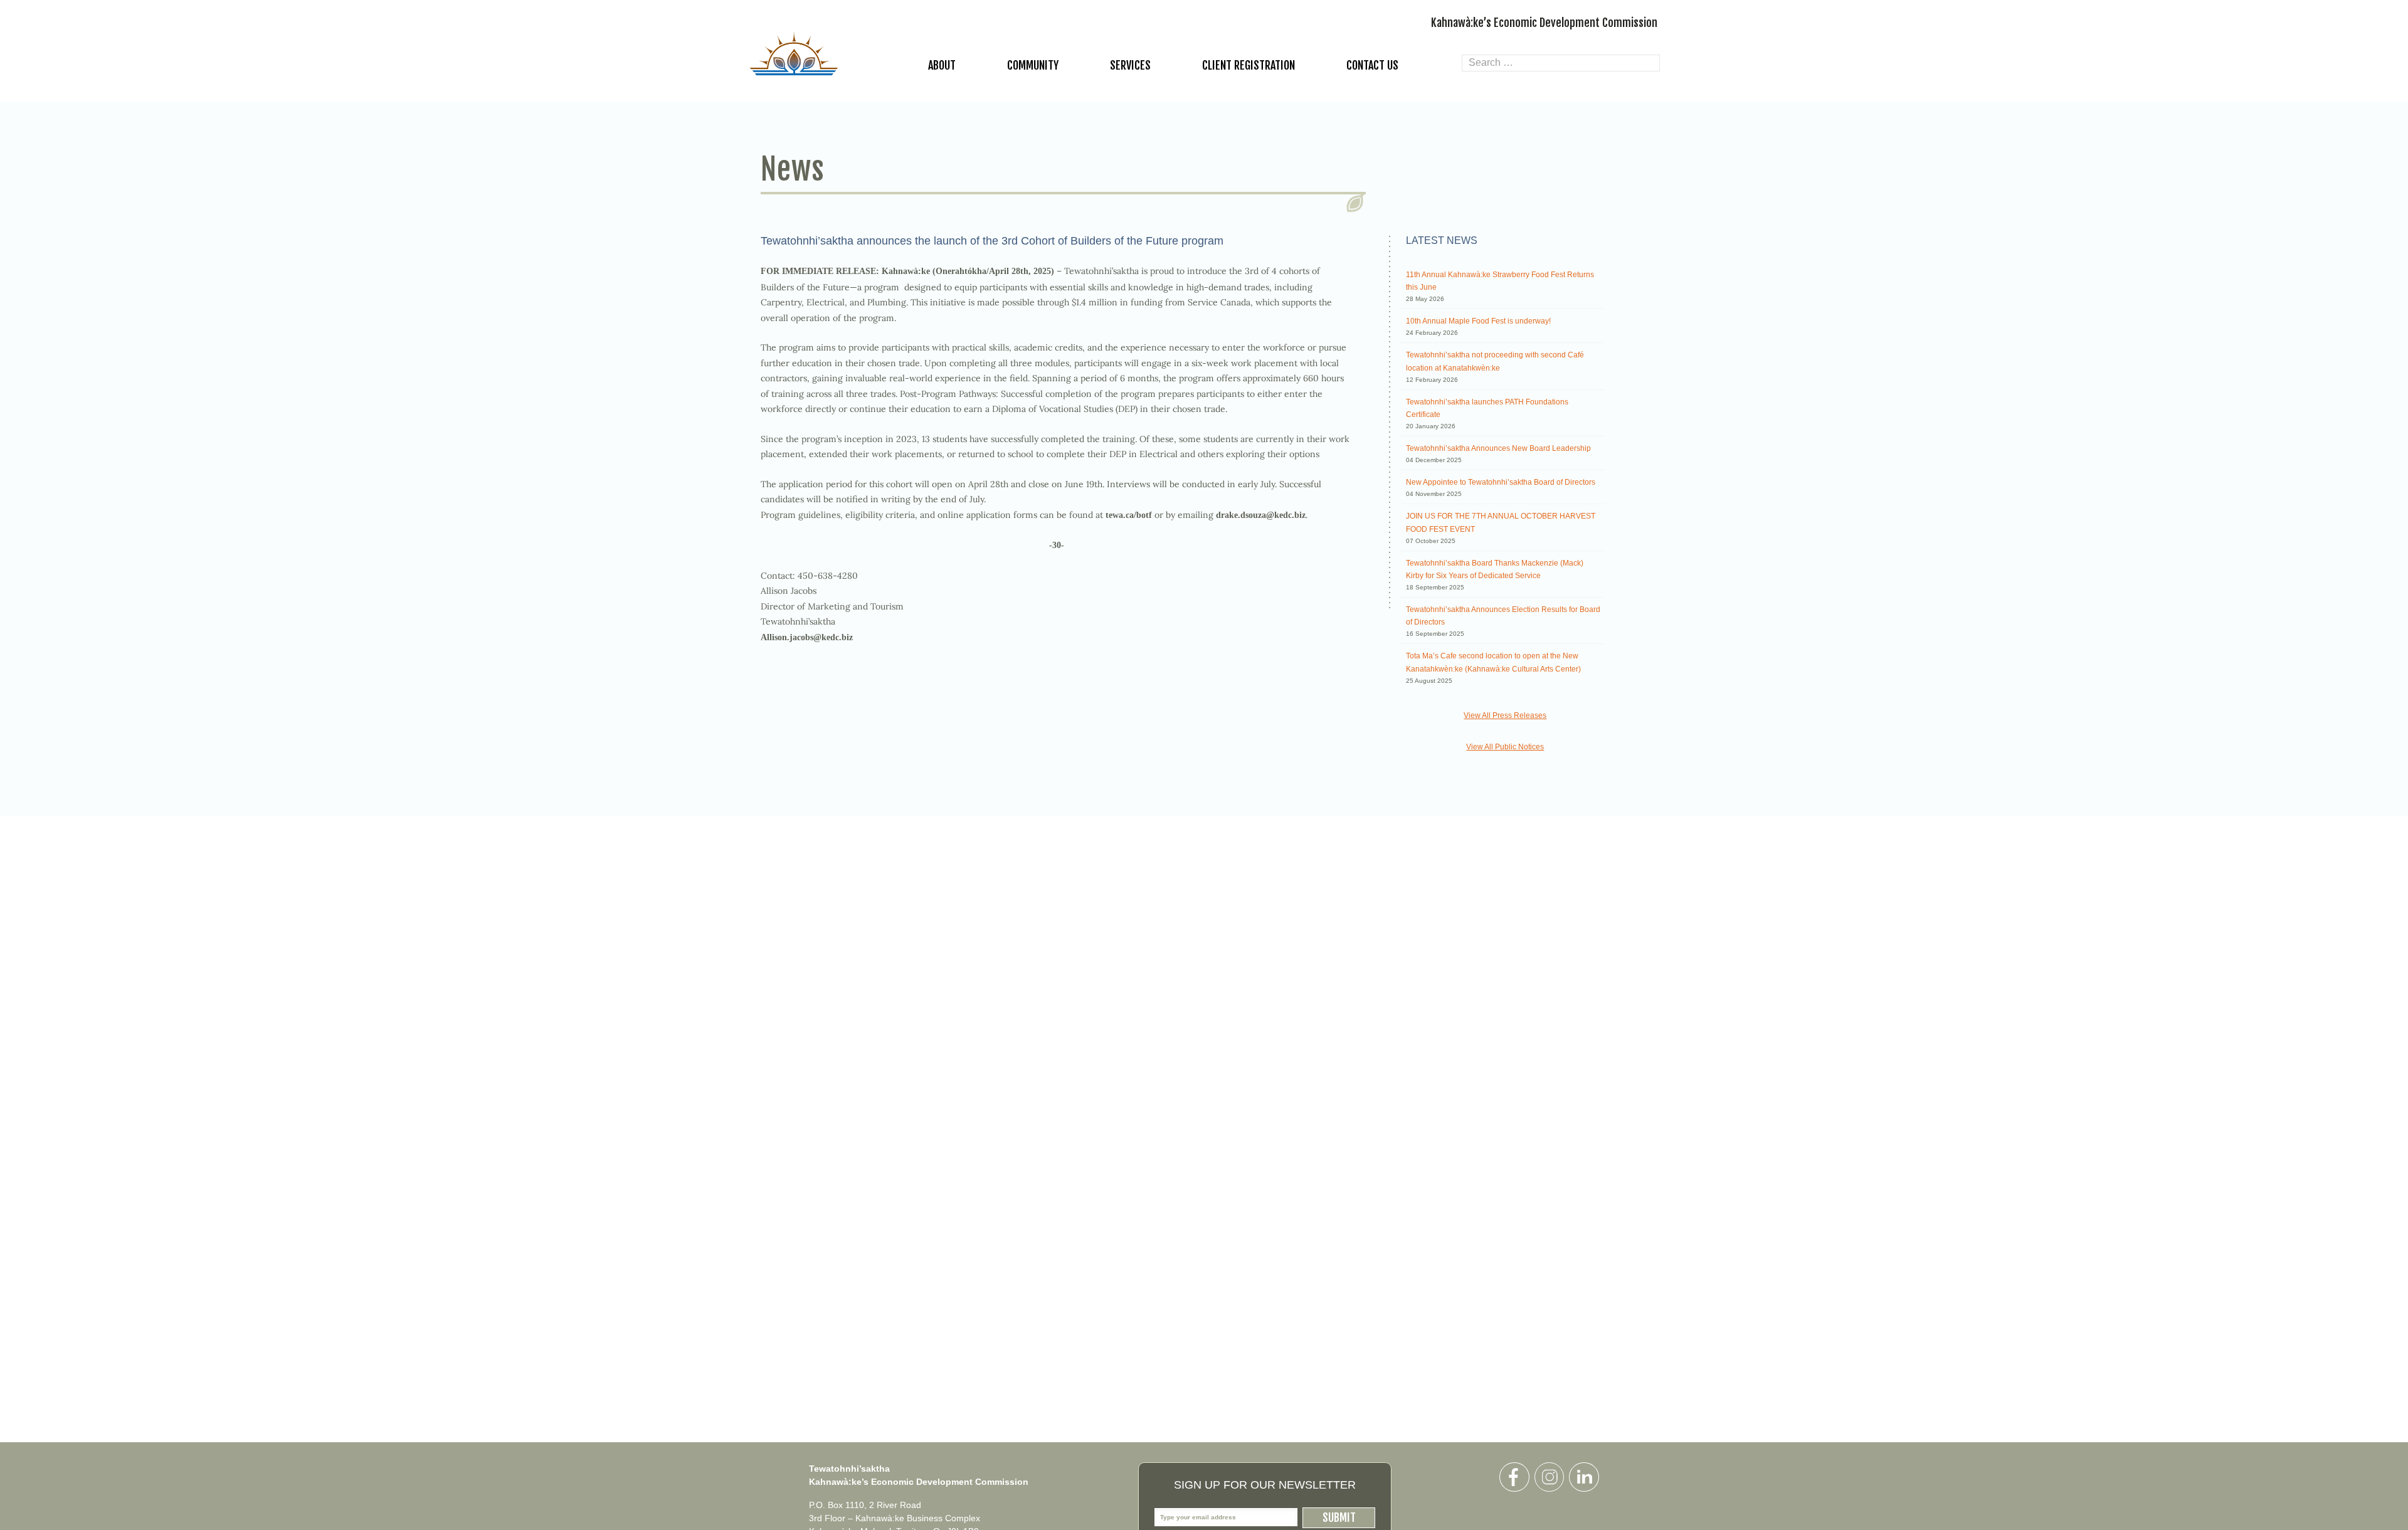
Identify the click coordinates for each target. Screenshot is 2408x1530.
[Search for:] (1561, 63)
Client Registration (1249, 65)
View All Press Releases (1505, 715)
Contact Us (1372, 65)
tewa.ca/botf (1129, 515)
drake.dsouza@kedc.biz (1261, 515)
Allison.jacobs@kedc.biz (807, 637)
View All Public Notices (1505, 747)
